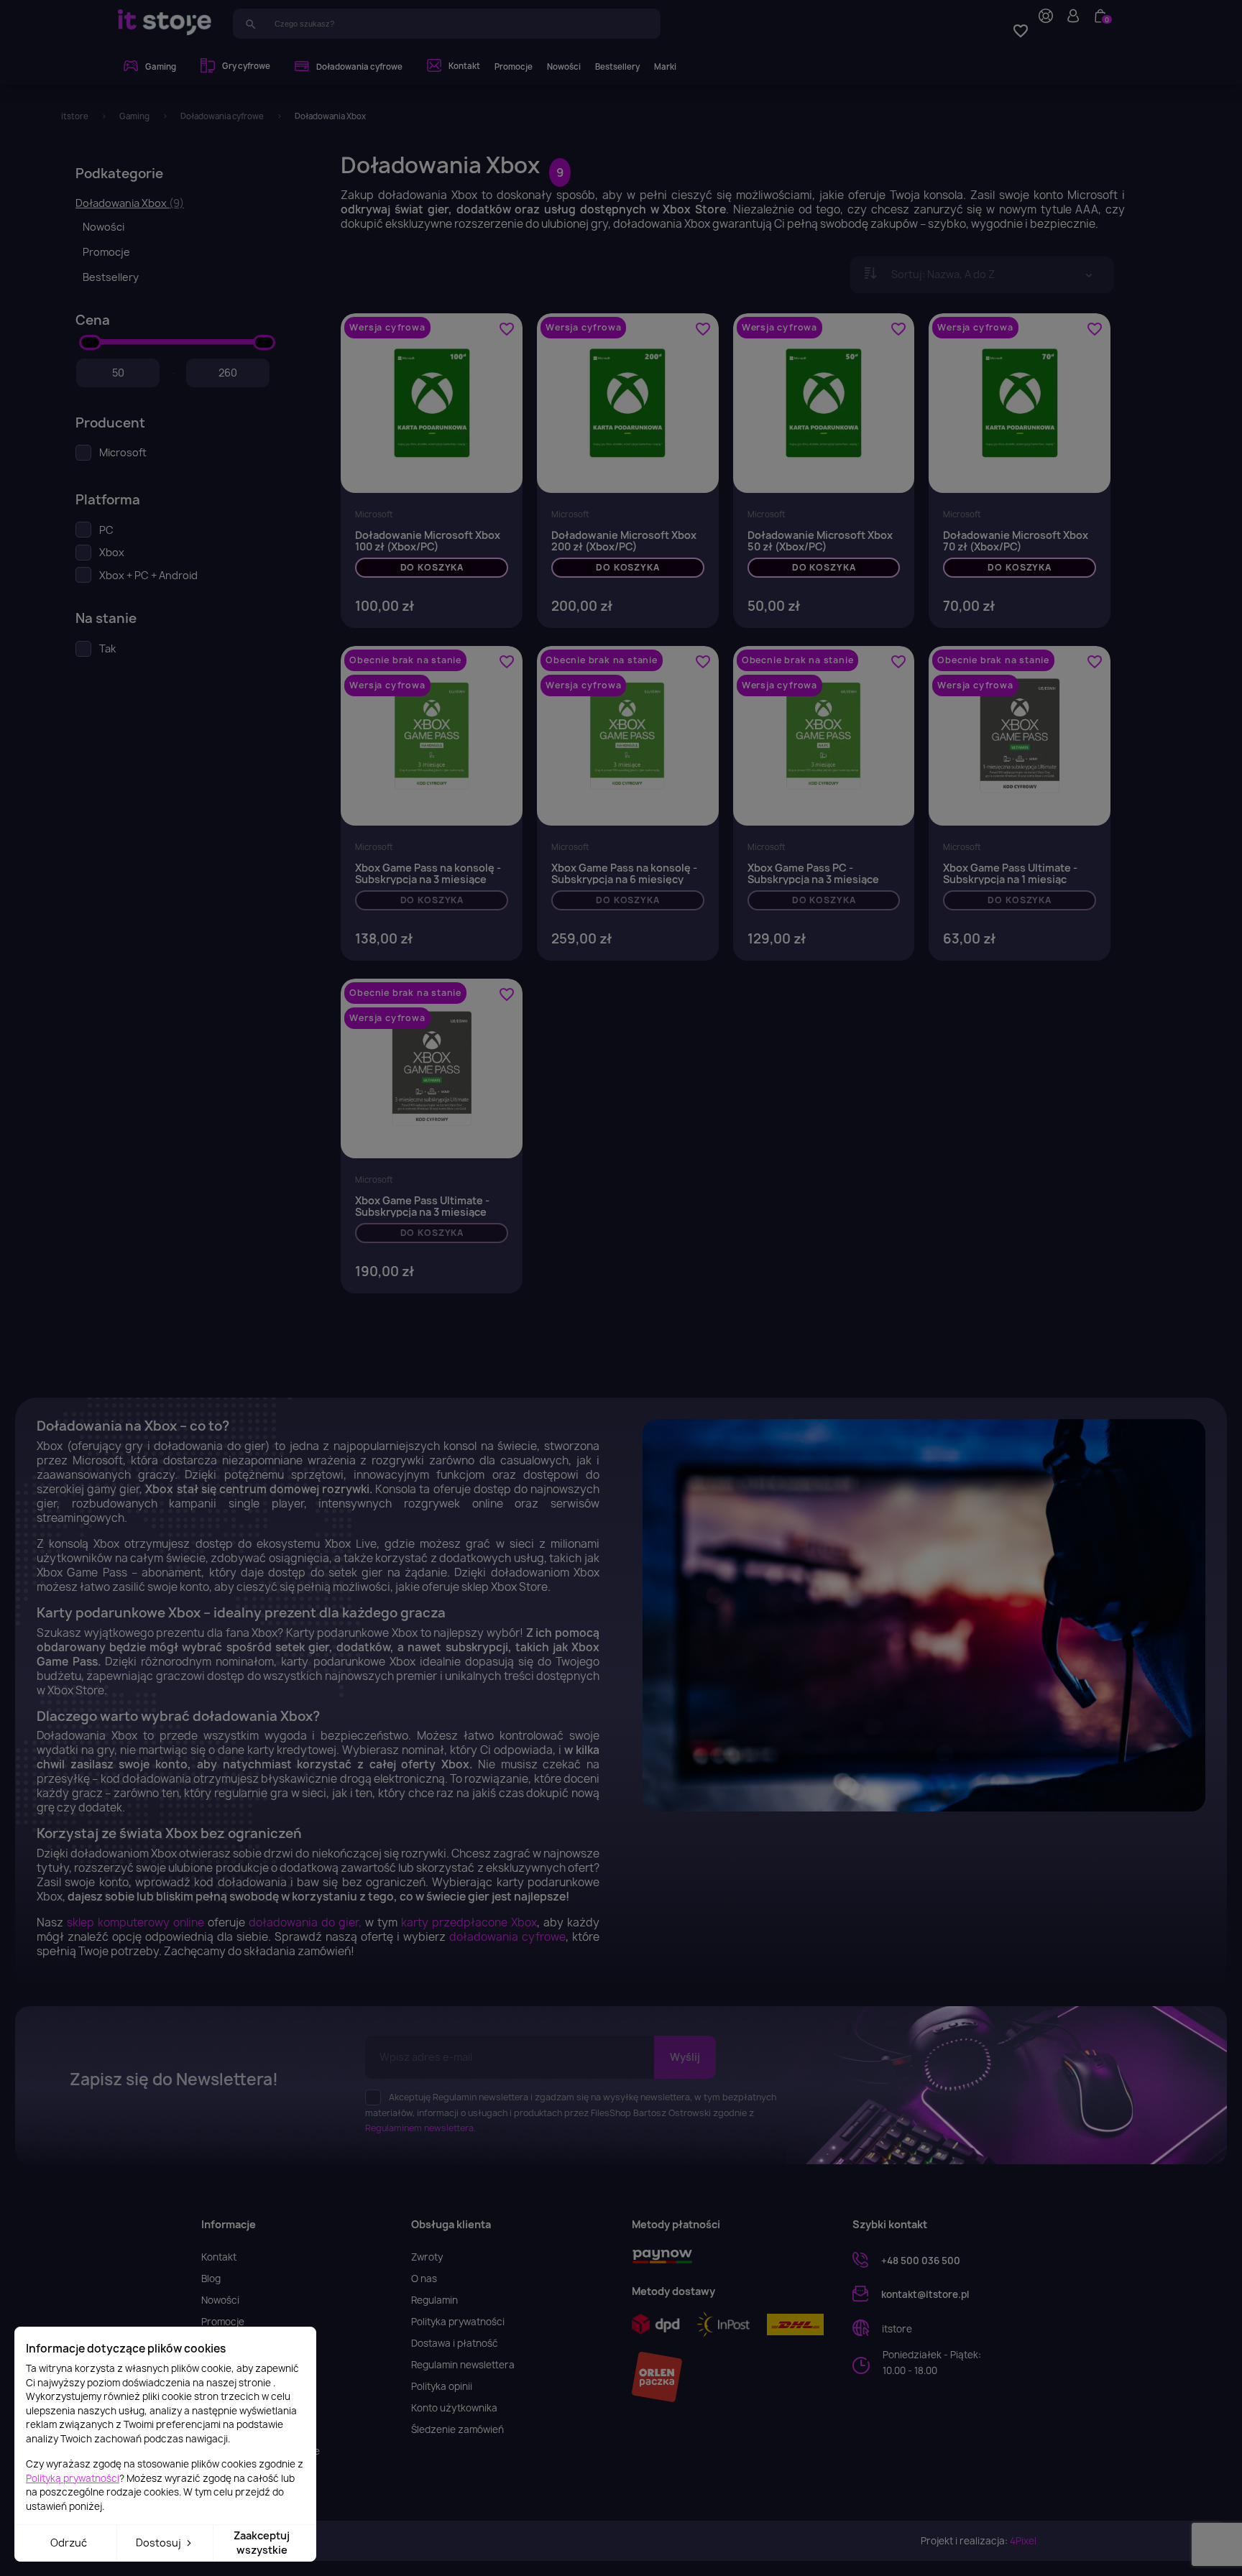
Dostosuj (160, 2543)
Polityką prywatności (73, 2478)
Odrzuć (69, 2543)
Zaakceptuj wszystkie (262, 2543)
